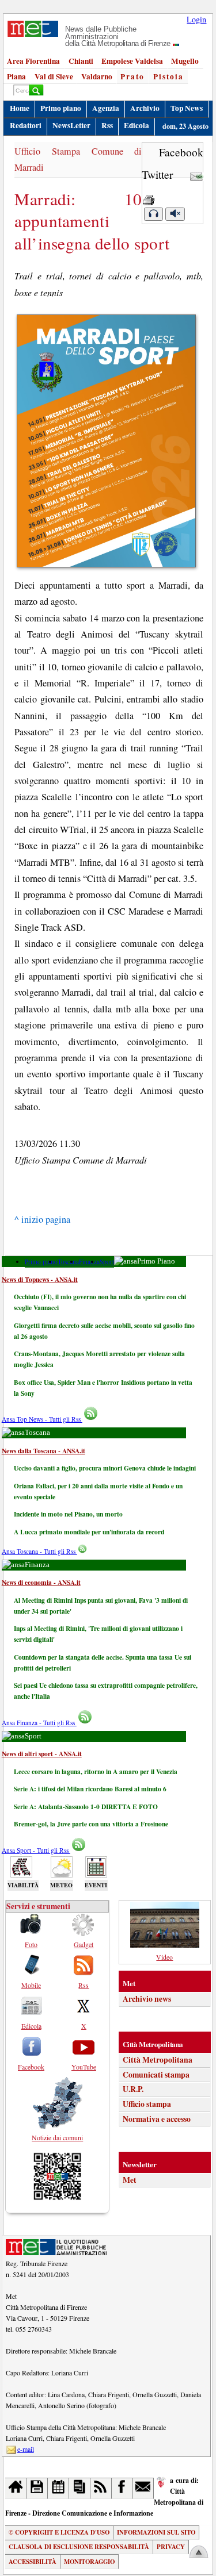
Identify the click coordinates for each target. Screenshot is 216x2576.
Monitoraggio (89, 2562)
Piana (16, 76)
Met (130, 2180)
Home (20, 108)
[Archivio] (37, 2488)
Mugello (185, 61)
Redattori (26, 125)
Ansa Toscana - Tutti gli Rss (39, 1551)
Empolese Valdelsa (132, 61)
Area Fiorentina (33, 61)
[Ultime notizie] (58, 2488)
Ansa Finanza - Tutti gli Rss (39, 1723)
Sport (107, 1262)
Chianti (81, 61)
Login (196, 19)
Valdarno (97, 76)
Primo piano (61, 108)
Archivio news (147, 1999)
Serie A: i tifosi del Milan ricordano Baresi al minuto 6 (90, 1789)
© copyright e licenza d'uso (59, 2532)
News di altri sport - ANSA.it (42, 1754)
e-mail (26, 2449)
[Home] (16, 2488)
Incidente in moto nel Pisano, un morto (68, 1514)
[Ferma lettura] (175, 214)
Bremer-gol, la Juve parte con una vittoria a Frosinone (91, 1824)
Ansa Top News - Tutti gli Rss (42, 1419)
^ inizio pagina (42, 1219)
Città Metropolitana (158, 2060)
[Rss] (101, 2488)
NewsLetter (71, 125)
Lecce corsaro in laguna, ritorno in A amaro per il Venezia (96, 1771)
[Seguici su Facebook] (122, 2488)
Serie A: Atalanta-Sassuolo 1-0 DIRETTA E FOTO (86, 1807)
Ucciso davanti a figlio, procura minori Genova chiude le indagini (105, 1468)
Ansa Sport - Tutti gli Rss (36, 1850)
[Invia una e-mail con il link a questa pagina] (197, 174)
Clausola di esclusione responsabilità (79, 2547)
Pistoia (168, 76)
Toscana (68, 1262)
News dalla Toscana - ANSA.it (43, 1451)
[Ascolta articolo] (153, 214)
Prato (132, 76)
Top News (187, 108)
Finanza (89, 1262)
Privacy (171, 2547)
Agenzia (106, 108)
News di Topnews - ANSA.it (40, 1279)
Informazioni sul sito (156, 2532)
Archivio (145, 108)
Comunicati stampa (156, 2075)
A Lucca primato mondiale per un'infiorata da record (89, 1532)
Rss (107, 125)
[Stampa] (149, 197)
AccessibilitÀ (33, 2562)
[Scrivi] (144, 2488)
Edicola (137, 125)
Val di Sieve (54, 76)
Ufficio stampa (147, 2104)
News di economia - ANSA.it (41, 1582)
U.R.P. (133, 2089)
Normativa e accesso (157, 2119)
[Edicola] (80, 2488)
